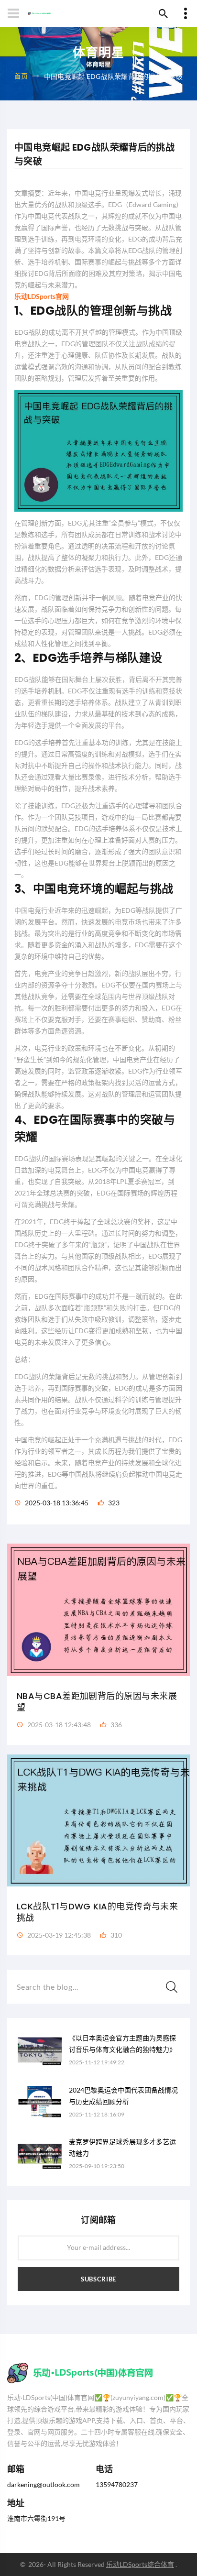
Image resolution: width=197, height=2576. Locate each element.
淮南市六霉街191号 (36, 2518)
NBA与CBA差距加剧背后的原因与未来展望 (97, 1702)
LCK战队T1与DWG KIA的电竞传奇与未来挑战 (97, 1912)
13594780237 (117, 2484)
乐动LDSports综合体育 (140, 2564)
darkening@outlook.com (44, 2484)
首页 (21, 75)
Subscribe (98, 2279)
